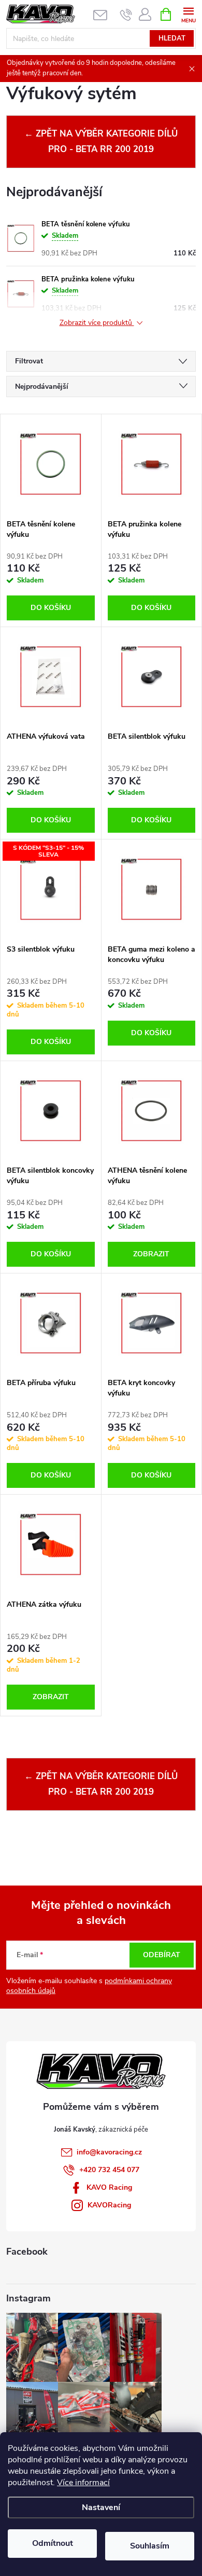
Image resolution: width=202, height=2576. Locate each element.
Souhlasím (150, 2546)
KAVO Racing (109, 2187)
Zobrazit (151, 1254)
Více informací (83, 2483)
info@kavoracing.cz (109, 2152)
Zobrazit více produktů (97, 323)
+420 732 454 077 (109, 2170)
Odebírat (162, 1955)
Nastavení (101, 2507)
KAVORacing (109, 2205)
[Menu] (188, 14)
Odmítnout (53, 2543)
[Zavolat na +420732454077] (126, 15)
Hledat (172, 38)
